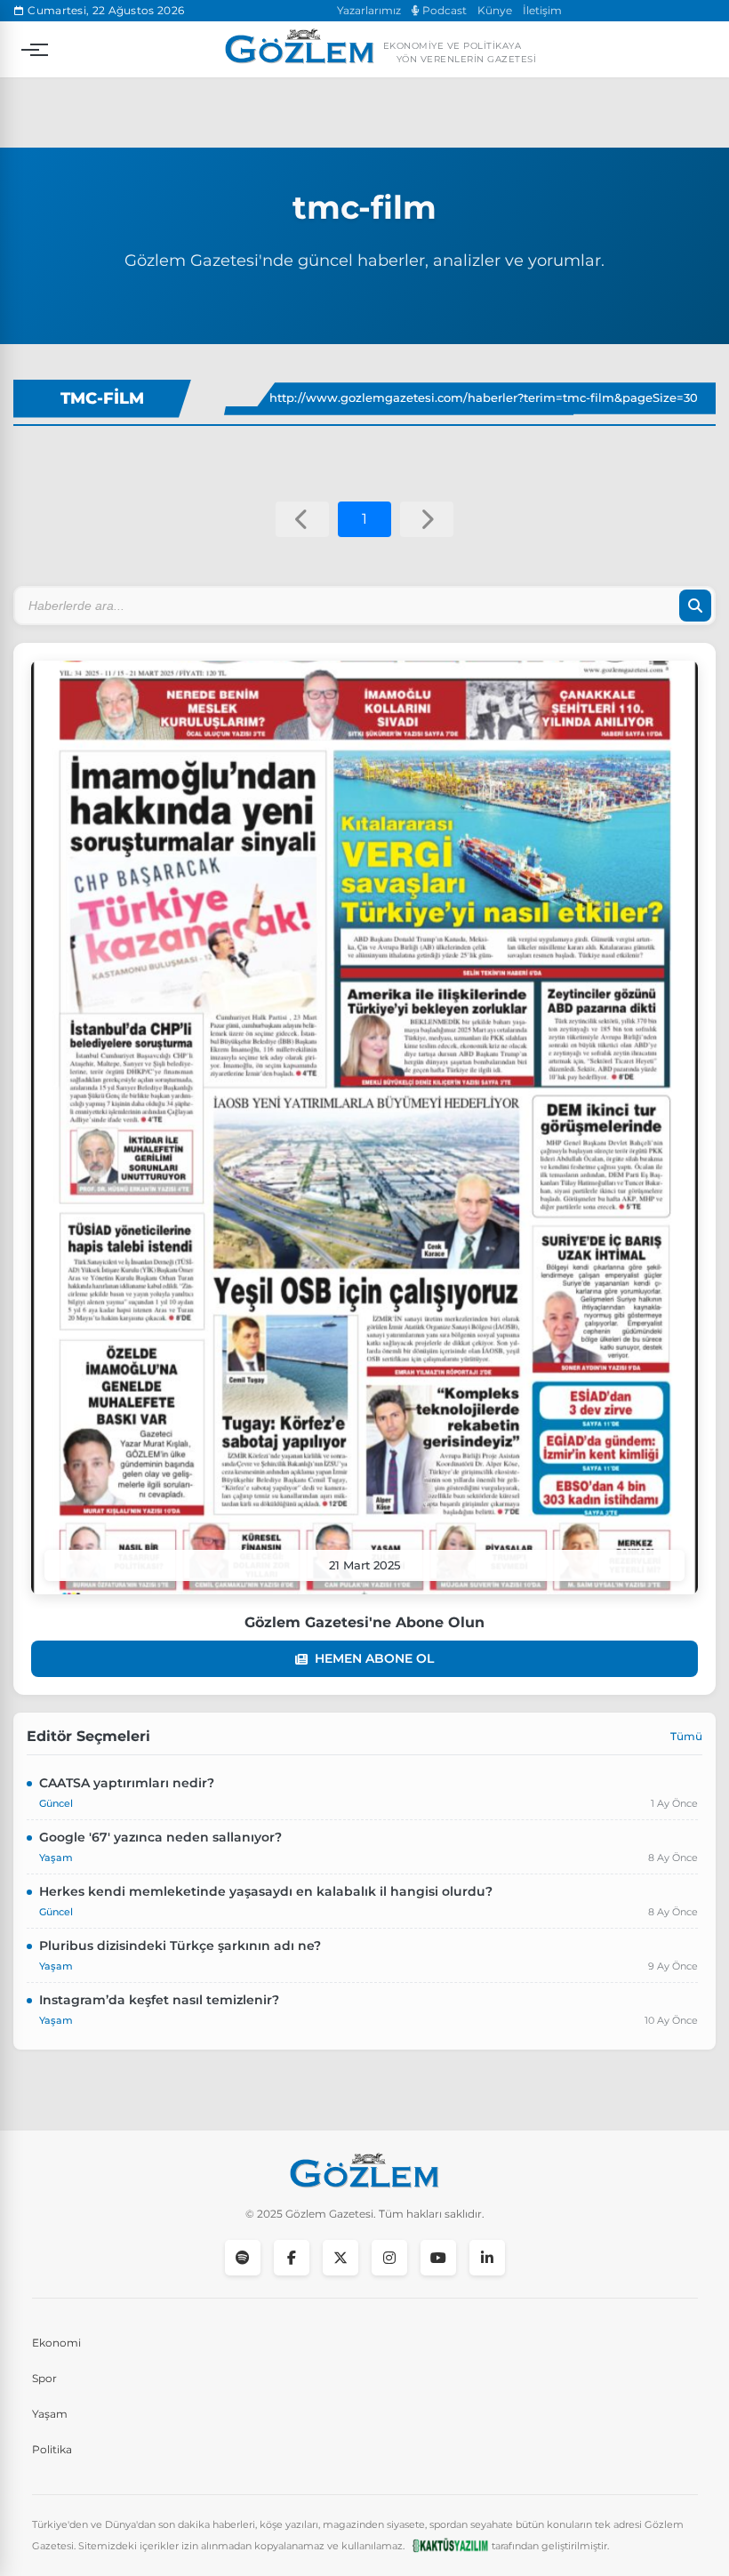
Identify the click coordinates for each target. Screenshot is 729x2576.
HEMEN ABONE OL (374, 1658)
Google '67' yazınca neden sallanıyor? (160, 1837)
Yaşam (50, 2414)
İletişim (542, 10)
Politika (52, 2449)
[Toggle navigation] (30, 50)
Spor (44, 2378)
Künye (495, 10)
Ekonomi (56, 2343)
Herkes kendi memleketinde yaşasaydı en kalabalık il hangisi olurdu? (266, 1891)
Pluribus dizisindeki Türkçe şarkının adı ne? (180, 1946)
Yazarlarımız (369, 10)
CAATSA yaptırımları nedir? (127, 1783)
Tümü (686, 1736)
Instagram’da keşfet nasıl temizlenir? (159, 2000)
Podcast (443, 10)
